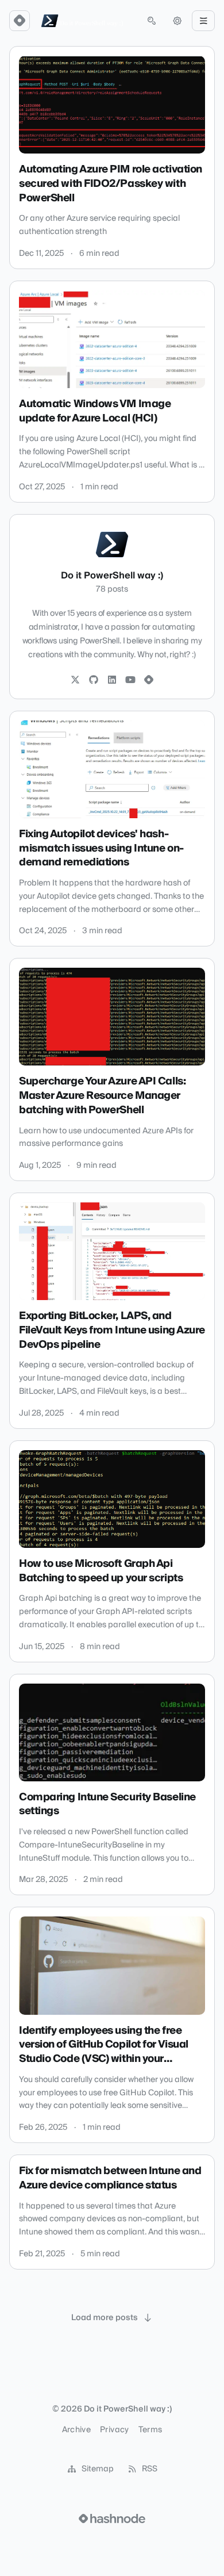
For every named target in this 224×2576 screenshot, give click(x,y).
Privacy (114, 2430)
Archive (76, 2430)
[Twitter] (75, 680)
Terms (150, 2430)
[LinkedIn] (112, 680)
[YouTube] (130, 680)
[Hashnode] (149, 680)
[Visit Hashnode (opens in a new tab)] (112, 2518)
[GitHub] (94, 680)
